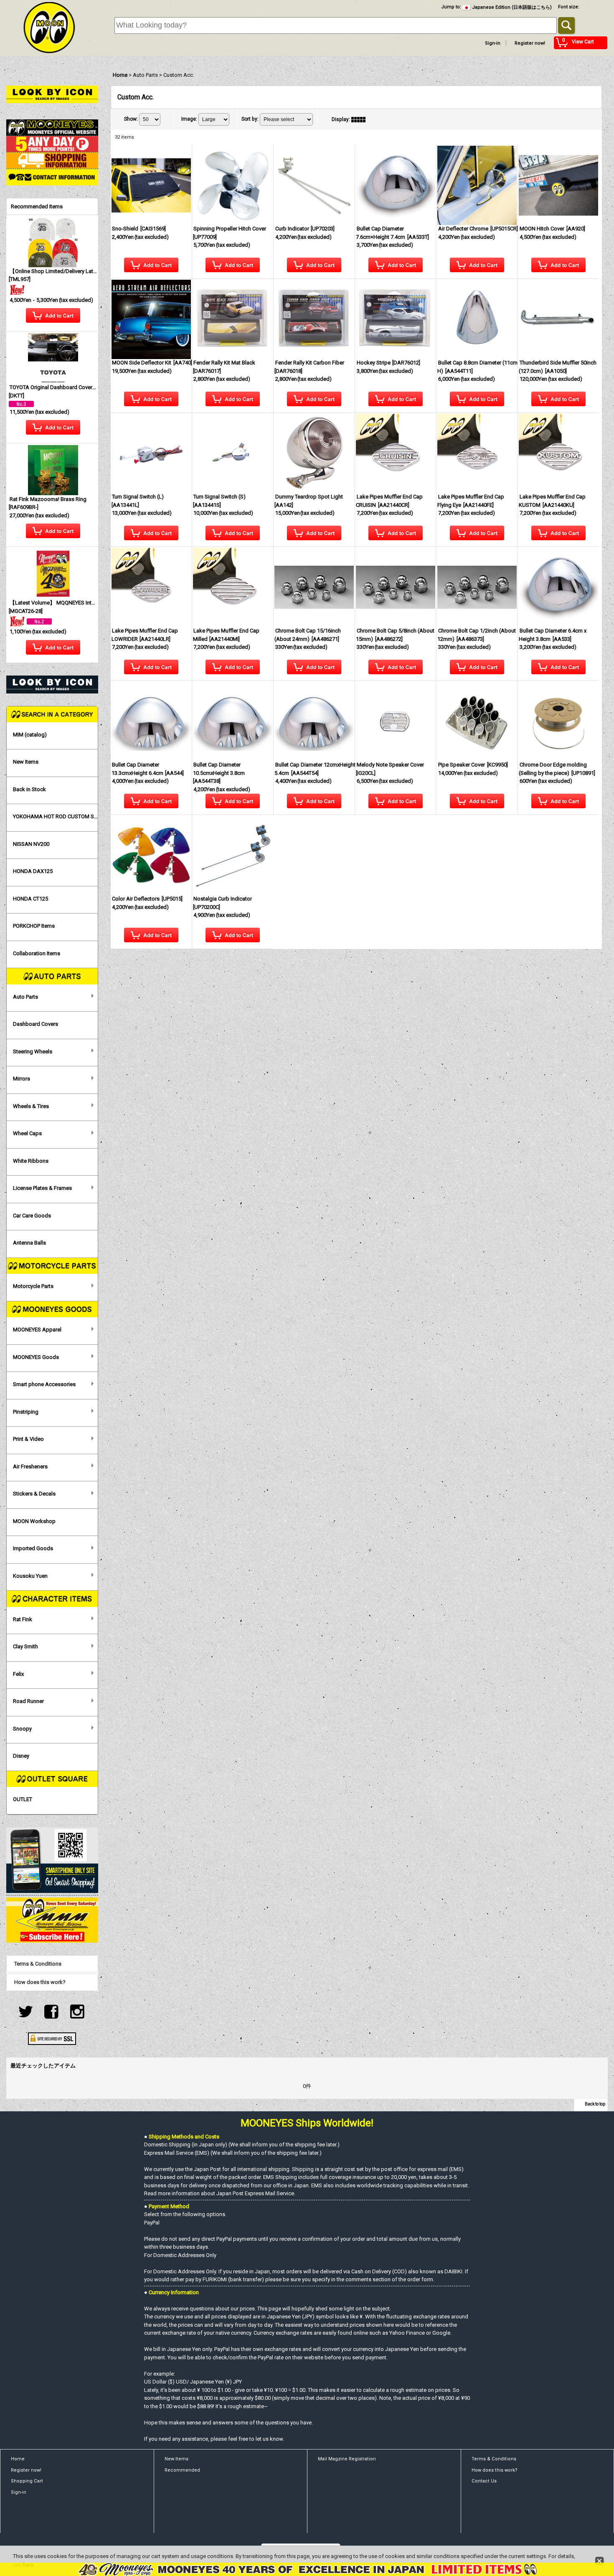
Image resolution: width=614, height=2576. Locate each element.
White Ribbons (31, 1161)
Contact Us (484, 2481)
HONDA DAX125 (33, 871)
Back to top (595, 2104)
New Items (26, 762)
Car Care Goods (32, 1216)
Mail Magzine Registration (347, 2459)
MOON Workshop (34, 1521)
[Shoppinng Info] (52, 160)
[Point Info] (52, 143)
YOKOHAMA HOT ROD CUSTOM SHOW (56, 816)
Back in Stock (29, 789)
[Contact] (52, 177)
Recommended (182, 2470)
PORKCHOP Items (34, 926)
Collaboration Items (37, 953)
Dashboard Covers (36, 1024)
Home (18, 2459)
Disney (21, 1756)
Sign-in (493, 43)
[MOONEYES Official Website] (52, 127)
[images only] (360, 119)
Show (131, 119)
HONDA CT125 (30, 899)
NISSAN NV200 (31, 844)
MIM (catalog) (30, 735)
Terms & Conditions (38, 1964)
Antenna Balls (29, 1243)
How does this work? (40, 1982)
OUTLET (23, 1799)
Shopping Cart (27, 2481)
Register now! (530, 43)
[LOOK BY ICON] (52, 94)
